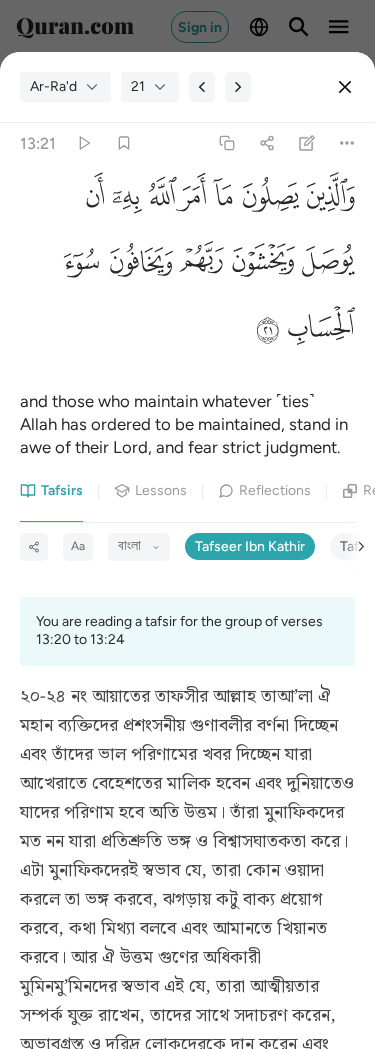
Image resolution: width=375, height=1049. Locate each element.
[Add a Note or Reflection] (307, 143)
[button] (327, 201)
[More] (347, 143)
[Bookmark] (123, 143)
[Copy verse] (226, 143)
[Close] (345, 87)
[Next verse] (238, 87)
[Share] (266, 143)
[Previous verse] (202, 87)
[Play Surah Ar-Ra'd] (83, 143)
